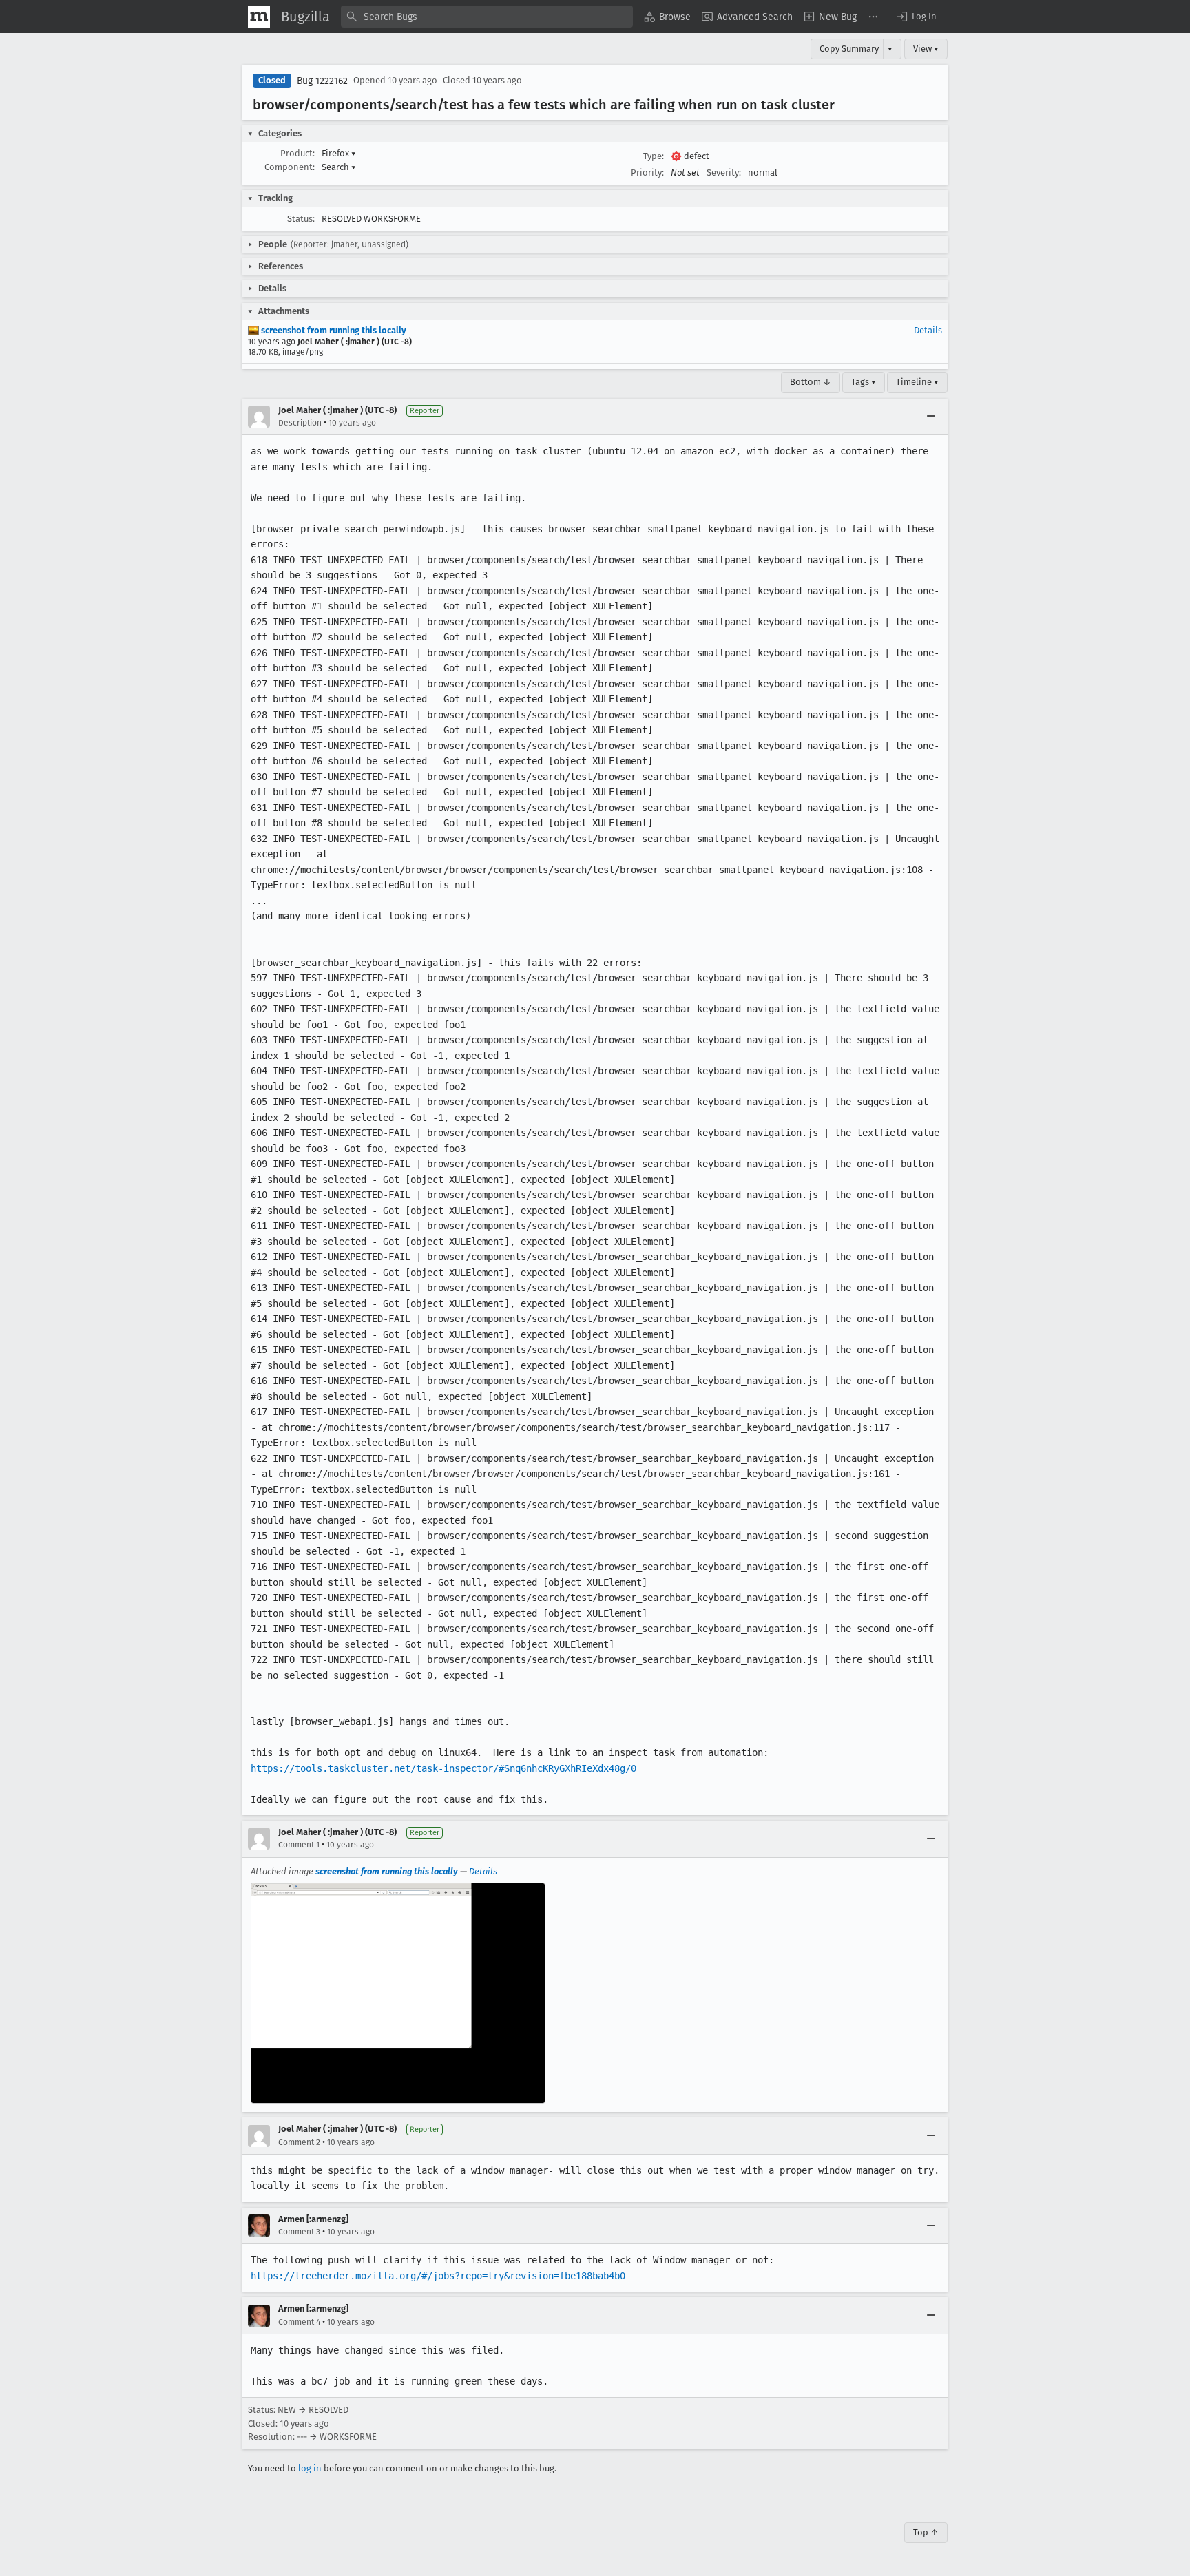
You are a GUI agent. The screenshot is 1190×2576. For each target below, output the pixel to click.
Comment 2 (299, 2142)
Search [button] (339, 167)
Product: (297, 153)
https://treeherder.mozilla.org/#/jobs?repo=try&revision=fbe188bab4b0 (438, 2276)
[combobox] (487, 17)
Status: (301, 219)
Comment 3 (299, 2232)
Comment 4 (299, 2322)
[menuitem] (667, 17)
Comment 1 (299, 1845)
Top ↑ (926, 2532)
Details (928, 330)
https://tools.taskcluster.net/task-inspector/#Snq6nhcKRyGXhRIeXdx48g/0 (443, 1768)
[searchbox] (487, 17)
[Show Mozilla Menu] (259, 17)
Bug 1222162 (322, 81)
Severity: (724, 172)
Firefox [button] (339, 153)
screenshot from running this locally (333, 330)
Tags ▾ (864, 382)
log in (310, 2468)
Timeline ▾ (917, 382)
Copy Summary (849, 49)
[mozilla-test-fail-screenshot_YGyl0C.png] (398, 1993)
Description (300, 423)
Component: (290, 167)
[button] (916, 17)
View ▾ (926, 49)
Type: (654, 156)
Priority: (647, 172)
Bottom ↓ (811, 382)
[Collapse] (931, 417)
